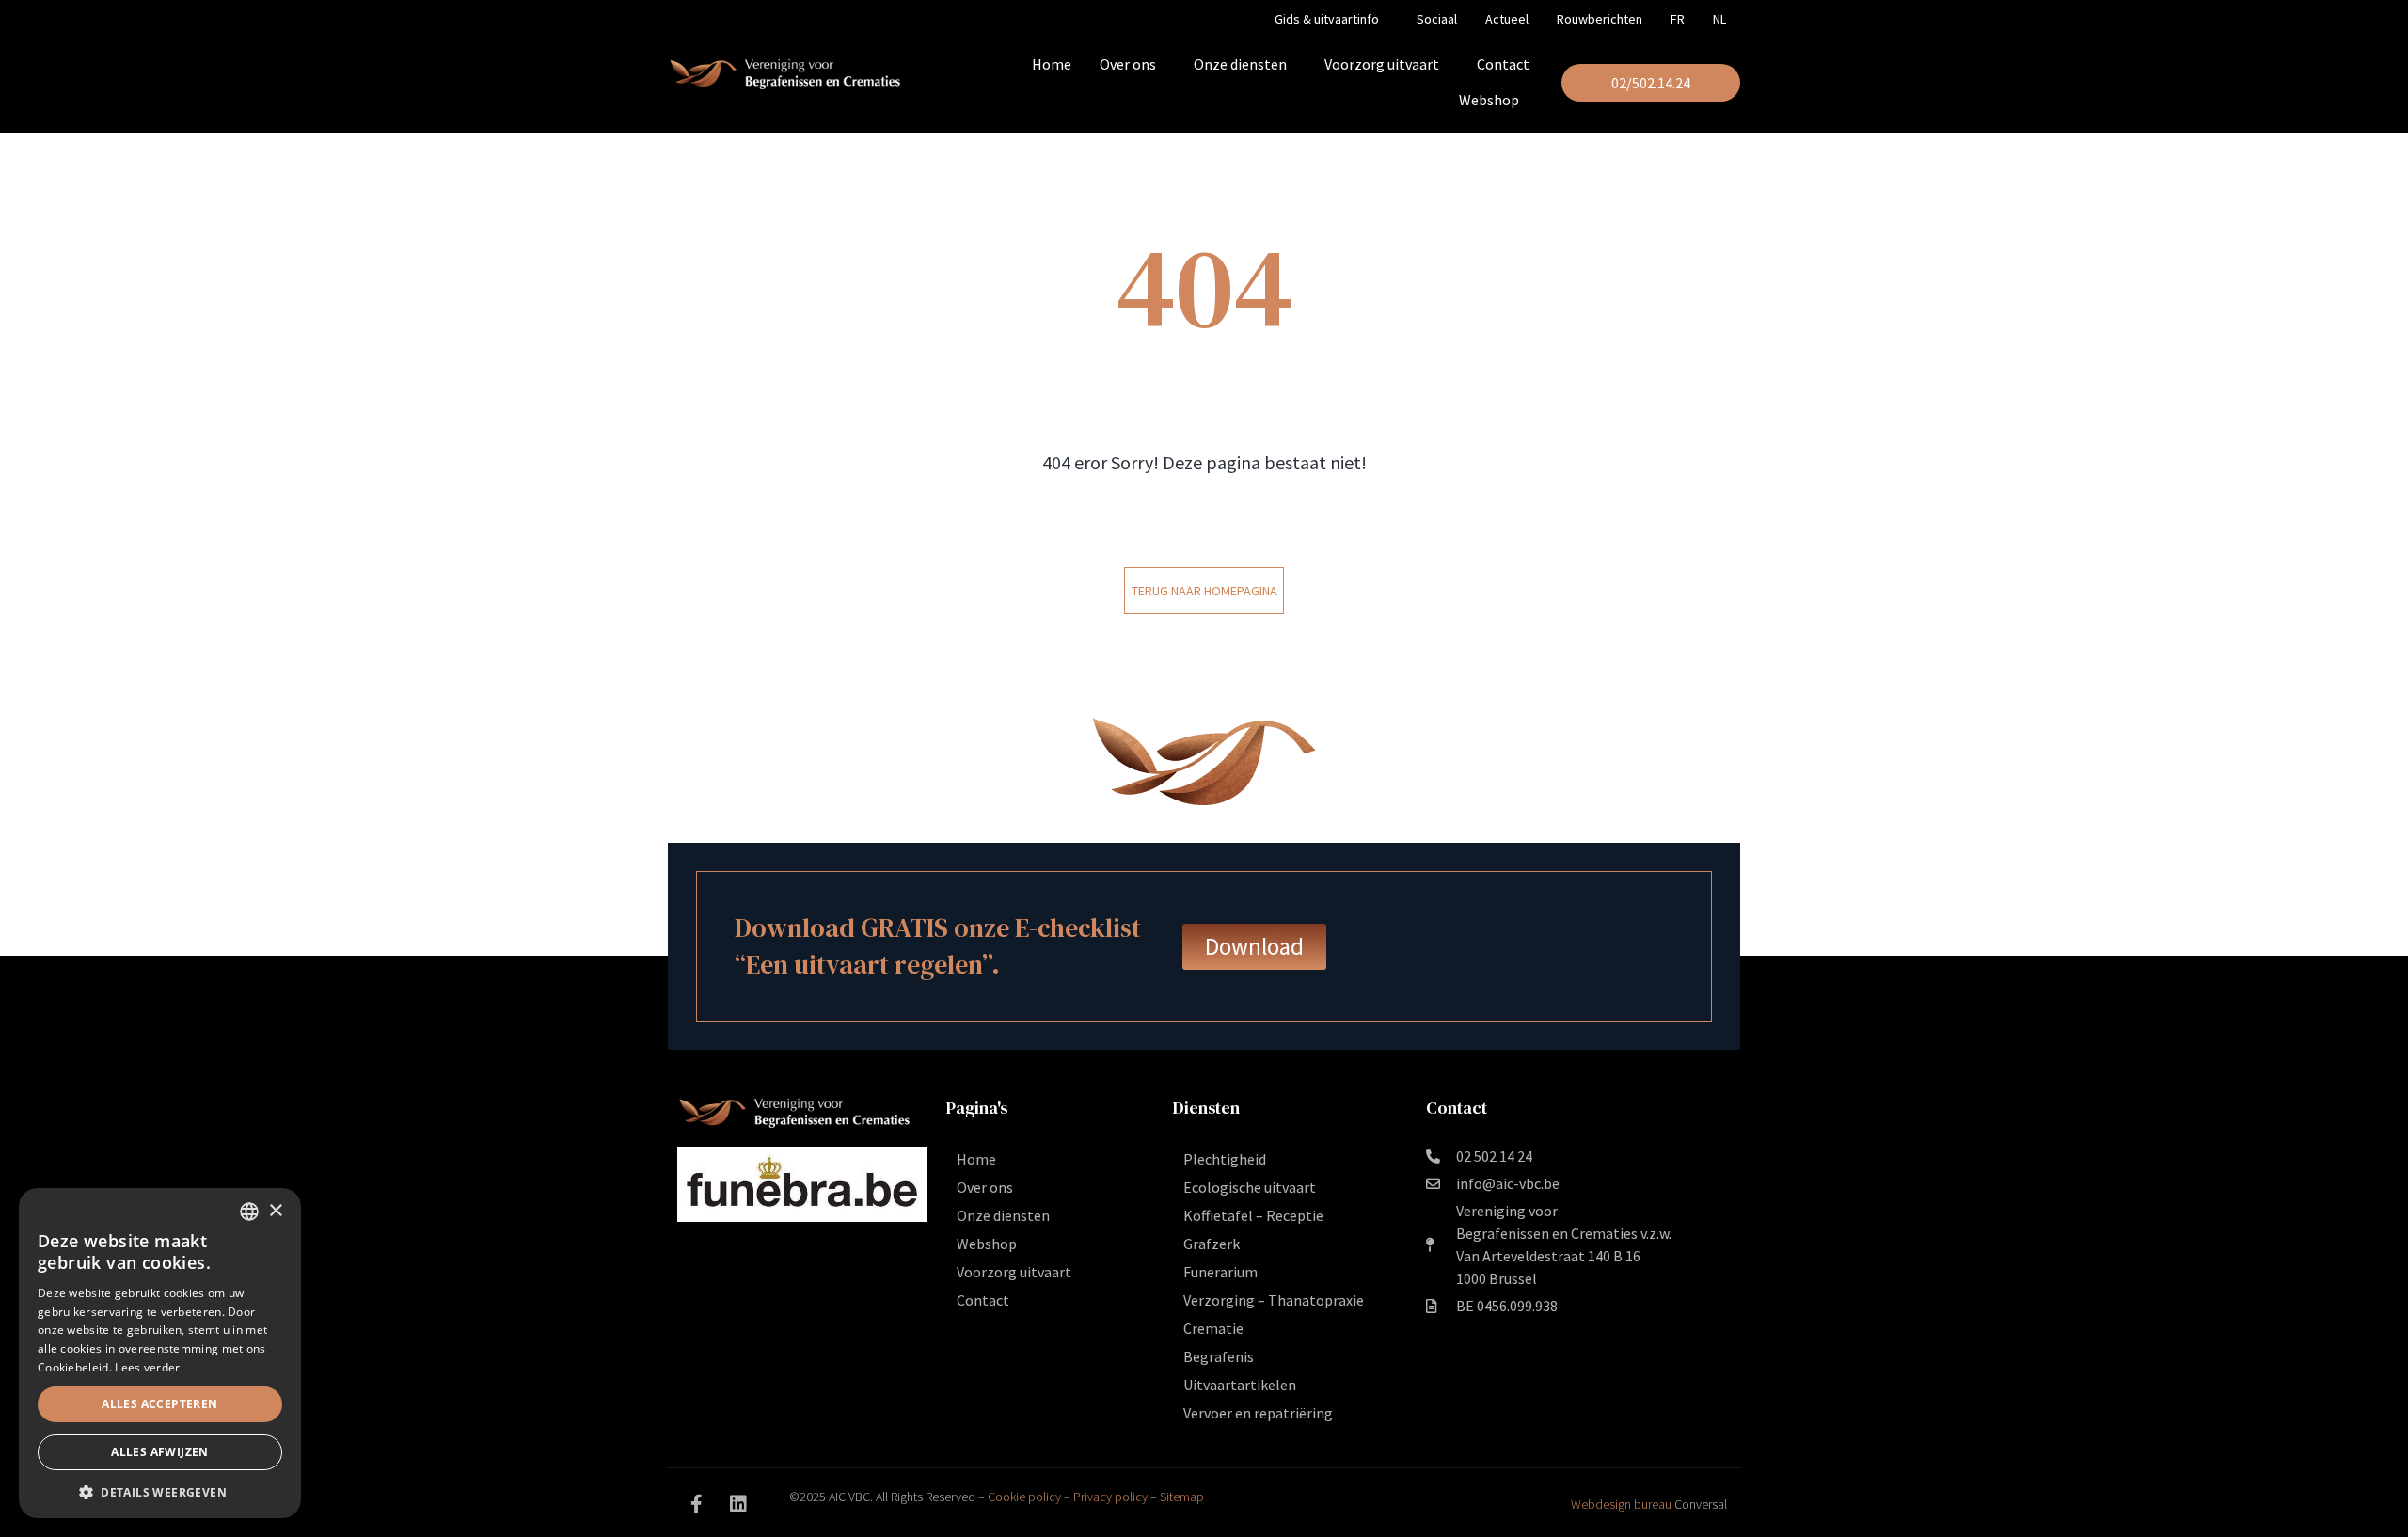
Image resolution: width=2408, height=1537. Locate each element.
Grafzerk (1212, 1244)
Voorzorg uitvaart (1382, 64)
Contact (1503, 64)
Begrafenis (1219, 1356)
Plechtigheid (1225, 1159)
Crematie (1213, 1328)
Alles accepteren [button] (159, 1404)
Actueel (1507, 19)
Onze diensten (1240, 64)
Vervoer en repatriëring (1258, 1413)
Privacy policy (1110, 1497)
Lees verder (147, 1367)
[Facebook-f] (696, 1504)
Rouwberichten (1600, 19)
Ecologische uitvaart (1250, 1187)
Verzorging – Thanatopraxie (1274, 1300)
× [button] (275, 1211)
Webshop (1489, 100)
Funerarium (1220, 1272)
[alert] (160, 1353)
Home (1052, 64)
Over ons (1128, 64)
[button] (160, 1491)
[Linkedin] (738, 1504)
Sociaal (1437, 19)
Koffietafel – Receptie (1253, 1215)
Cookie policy (1024, 1497)
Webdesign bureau (1621, 1504)
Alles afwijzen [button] (160, 1452)
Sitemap (1182, 1497)
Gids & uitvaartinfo (1327, 19)
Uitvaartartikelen (1240, 1385)
